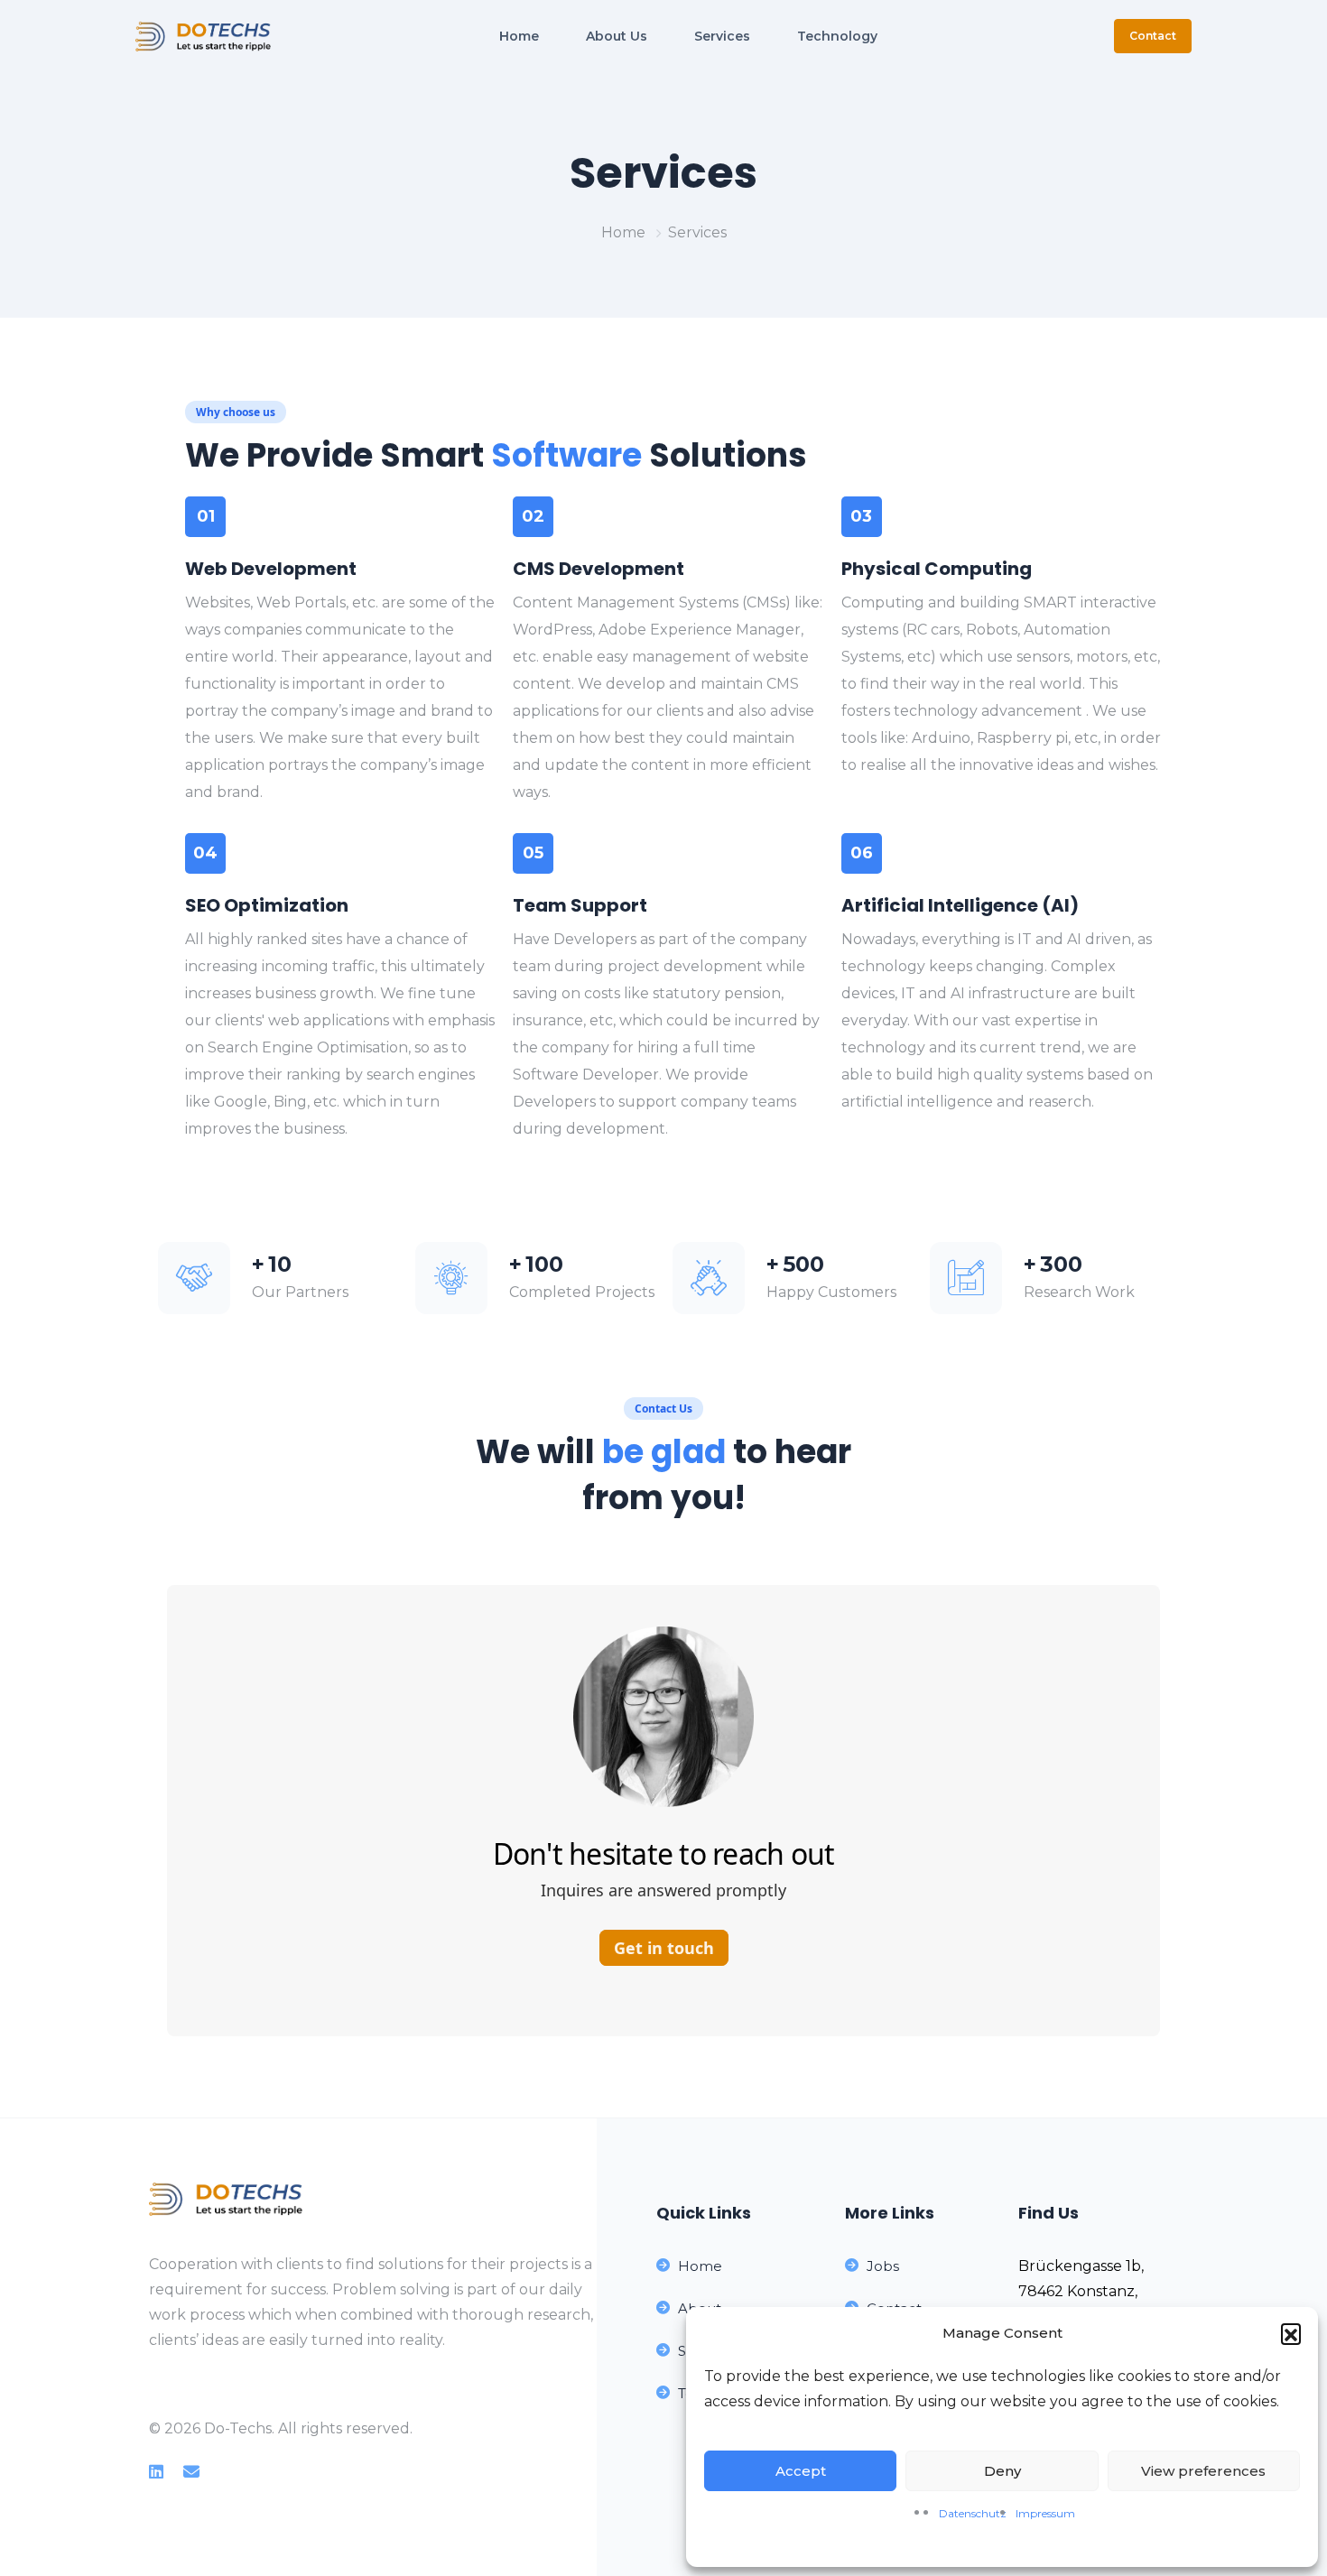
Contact (1153, 36)
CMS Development (599, 569)
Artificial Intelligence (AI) (960, 905)
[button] (1291, 2333)
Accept (801, 2471)
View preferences (1203, 2471)
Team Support (580, 905)
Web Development (271, 569)
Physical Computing (937, 569)
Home (623, 232)
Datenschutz (973, 2513)
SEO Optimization (267, 905)
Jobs (883, 2266)
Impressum (1045, 2513)
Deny (1002, 2471)
